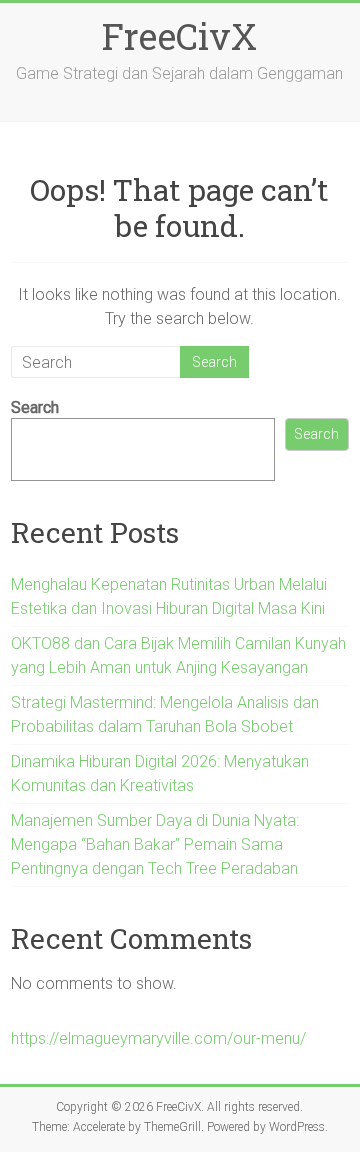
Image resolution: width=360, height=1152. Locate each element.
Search (35, 407)
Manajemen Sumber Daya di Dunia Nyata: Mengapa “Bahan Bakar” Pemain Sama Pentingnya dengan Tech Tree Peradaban (155, 844)
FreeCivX (179, 36)
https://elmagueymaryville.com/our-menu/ (158, 1038)
